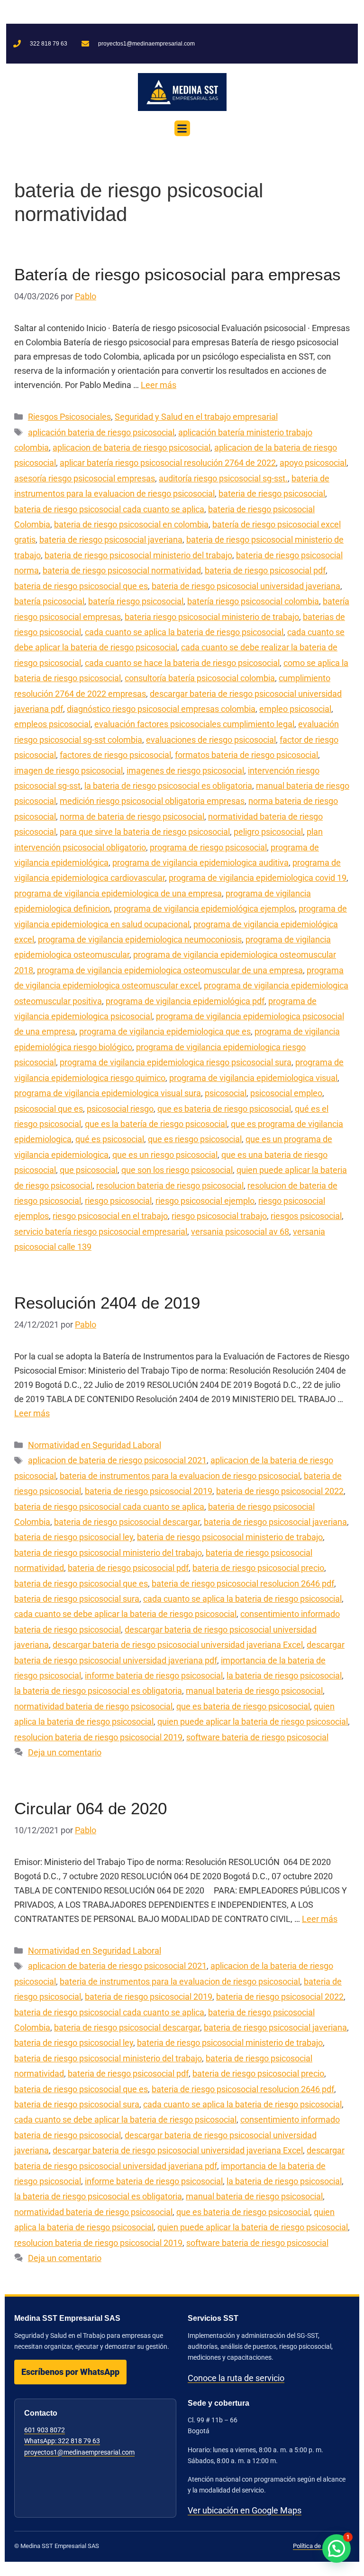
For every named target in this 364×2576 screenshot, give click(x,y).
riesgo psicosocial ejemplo (205, 1201)
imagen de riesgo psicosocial (68, 771)
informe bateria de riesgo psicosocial (154, 1676)
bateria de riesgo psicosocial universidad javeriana (246, 586)
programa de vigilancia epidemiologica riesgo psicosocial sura (176, 1062)
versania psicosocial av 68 (240, 1232)
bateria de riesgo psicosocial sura (77, 1599)
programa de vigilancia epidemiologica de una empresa (118, 893)
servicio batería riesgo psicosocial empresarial (101, 1232)
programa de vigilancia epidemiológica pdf (185, 1001)
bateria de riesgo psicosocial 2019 (149, 1491)
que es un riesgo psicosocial (165, 1155)
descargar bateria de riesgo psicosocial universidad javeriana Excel (178, 1645)
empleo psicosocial (295, 709)
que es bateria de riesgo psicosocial (224, 1109)
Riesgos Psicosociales (69, 417)
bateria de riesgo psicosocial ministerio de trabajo (230, 1537)
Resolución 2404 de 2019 (107, 1303)
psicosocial (226, 1093)
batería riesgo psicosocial (136, 601)
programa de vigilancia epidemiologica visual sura (108, 1093)
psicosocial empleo (286, 1093)
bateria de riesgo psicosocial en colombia (131, 524)
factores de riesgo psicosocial (115, 755)
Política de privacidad (321, 2546)
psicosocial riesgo (120, 1109)
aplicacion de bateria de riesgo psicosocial (132, 448)
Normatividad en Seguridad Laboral (95, 1445)
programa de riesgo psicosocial (208, 847)
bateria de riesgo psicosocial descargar (127, 1522)
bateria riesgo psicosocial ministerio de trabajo (212, 617)
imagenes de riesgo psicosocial (185, 771)
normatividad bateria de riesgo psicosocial (93, 1706)
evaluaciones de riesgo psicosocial (211, 740)
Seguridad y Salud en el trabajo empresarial (196, 417)
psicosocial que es (49, 1109)
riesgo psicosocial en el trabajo (110, 1216)
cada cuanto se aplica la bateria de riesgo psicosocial (184, 632)
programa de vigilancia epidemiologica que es (165, 1031)
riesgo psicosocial (118, 1201)
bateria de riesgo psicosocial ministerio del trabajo (138, 555)
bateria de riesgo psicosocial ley (74, 1537)
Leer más (159, 385)
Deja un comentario (65, 1752)
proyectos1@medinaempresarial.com (79, 2452)
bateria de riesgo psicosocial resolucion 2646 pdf (243, 1583)
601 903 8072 (45, 2430)
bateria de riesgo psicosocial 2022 (280, 1491)
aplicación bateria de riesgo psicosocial (101, 432)
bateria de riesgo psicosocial (272, 494)
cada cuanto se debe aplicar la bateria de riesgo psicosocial (125, 1614)
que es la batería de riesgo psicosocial (156, 1124)
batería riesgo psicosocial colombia (253, 601)
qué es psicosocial (110, 1139)
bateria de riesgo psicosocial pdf (265, 570)
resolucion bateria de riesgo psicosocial (170, 1186)
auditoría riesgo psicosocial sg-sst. (223, 478)
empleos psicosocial (52, 724)
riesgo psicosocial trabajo (219, 1216)
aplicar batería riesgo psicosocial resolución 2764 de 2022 (168, 463)
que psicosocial (89, 1170)
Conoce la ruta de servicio (236, 2378)
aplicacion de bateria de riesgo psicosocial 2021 (117, 1460)
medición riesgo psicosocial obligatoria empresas (152, 801)
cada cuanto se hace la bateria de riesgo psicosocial (182, 663)
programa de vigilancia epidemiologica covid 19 (258, 878)
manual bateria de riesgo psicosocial (254, 1691)
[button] (182, 128)
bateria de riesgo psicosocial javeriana (111, 540)
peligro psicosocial (268, 832)
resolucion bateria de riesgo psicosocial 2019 (98, 1737)
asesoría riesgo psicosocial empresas (85, 478)
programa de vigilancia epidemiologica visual (253, 1078)
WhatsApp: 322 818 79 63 (62, 2441)
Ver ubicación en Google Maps (245, 2510)
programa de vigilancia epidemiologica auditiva (200, 863)
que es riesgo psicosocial (195, 1139)
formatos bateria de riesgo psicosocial (246, 755)
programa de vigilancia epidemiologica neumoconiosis (140, 939)
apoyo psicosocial (313, 463)
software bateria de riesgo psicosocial (257, 1737)
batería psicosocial (49, 601)
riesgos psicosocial (306, 1216)
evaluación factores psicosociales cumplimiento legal (194, 724)
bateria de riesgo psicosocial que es (81, 586)
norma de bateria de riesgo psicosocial (132, 817)
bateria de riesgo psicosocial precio (258, 1568)
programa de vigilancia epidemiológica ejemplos (204, 909)
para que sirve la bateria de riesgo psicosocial (145, 832)
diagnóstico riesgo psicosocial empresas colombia (161, 709)
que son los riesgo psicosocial (177, 1170)
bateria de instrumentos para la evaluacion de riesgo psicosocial (180, 1476)
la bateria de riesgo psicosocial (284, 1676)
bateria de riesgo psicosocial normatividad (122, 570)
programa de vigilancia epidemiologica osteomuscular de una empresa (170, 970)
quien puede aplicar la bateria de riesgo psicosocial (253, 1722)
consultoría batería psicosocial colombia (200, 678)
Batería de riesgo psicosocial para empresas (177, 274)
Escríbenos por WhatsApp (70, 2372)
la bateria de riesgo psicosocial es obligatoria (168, 786)
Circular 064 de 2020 (91, 1808)
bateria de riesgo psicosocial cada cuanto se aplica (109, 509)
